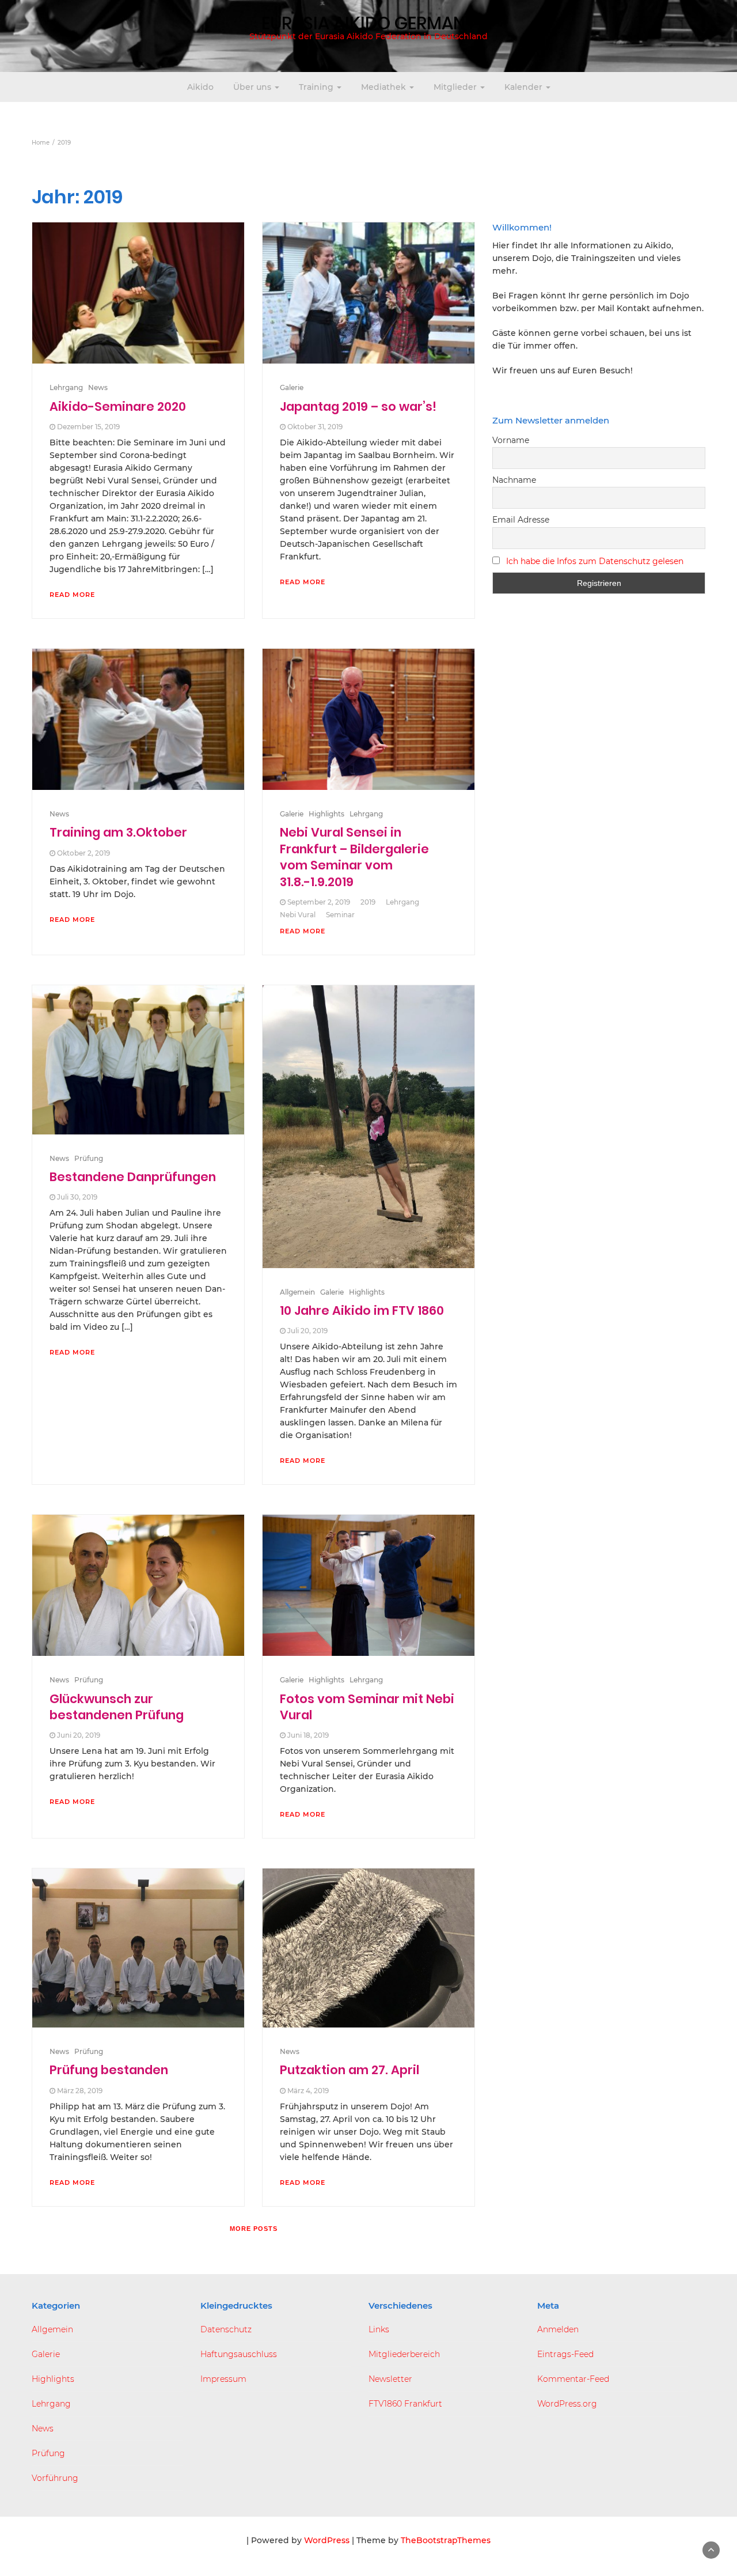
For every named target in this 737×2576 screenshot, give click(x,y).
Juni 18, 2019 (308, 1735)
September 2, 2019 (319, 902)
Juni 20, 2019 (79, 1735)
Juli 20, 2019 (307, 1331)
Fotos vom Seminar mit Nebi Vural (367, 1707)
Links (379, 2329)
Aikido (200, 87)
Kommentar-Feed (573, 2379)
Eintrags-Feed (565, 2354)
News (98, 387)
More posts (254, 2229)
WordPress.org (567, 2404)
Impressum (223, 2379)
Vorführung (55, 2478)
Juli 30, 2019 (77, 1197)
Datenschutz (226, 2329)
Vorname (511, 440)
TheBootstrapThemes (446, 2540)
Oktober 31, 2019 (315, 427)
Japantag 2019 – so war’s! (358, 406)
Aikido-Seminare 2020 (118, 406)
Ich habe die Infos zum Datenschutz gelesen (595, 561)
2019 (368, 902)
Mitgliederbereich (404, 2354)
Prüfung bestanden (109, 2070)
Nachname (514, 480)
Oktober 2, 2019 (83, 853)
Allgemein (297, 1292)
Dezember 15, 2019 (88, 427)
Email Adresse (521, 520)
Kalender (525, 87)
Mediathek (385, 87)
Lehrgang (66, 387)
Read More (72, 595)
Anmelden (558, 2329)
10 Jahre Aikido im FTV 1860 (362, 1310)
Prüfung (89, 1158)
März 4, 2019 (308, 2091)
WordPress (327, 2540)
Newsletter (390, 2379)
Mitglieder (456, 87)
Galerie (292, 387)
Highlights (326, 814)
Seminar (340, 915)
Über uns (253, 87)
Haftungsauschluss (239, 2354)
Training (317, 87)
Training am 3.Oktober (118, 832)
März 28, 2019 (80, 2091)
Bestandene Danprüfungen (133, 1177)
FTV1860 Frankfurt (405, 2404)
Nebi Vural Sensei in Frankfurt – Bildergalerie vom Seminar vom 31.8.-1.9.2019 (354, 857)
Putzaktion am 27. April (349, 2070)
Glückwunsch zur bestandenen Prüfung (117, 1707)
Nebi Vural (298, 915)
